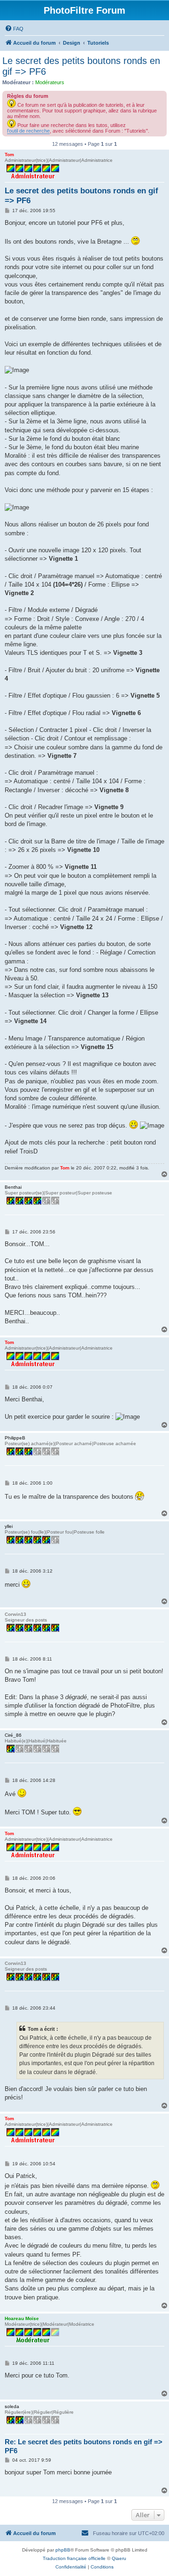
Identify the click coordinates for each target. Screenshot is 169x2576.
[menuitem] (14, 29)
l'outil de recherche (28, 131)
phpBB (63, 2550)
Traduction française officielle (74, 2558)
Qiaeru (119, 2558)
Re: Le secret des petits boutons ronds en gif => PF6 (84, 2446)
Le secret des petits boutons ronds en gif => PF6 (81, 66)
